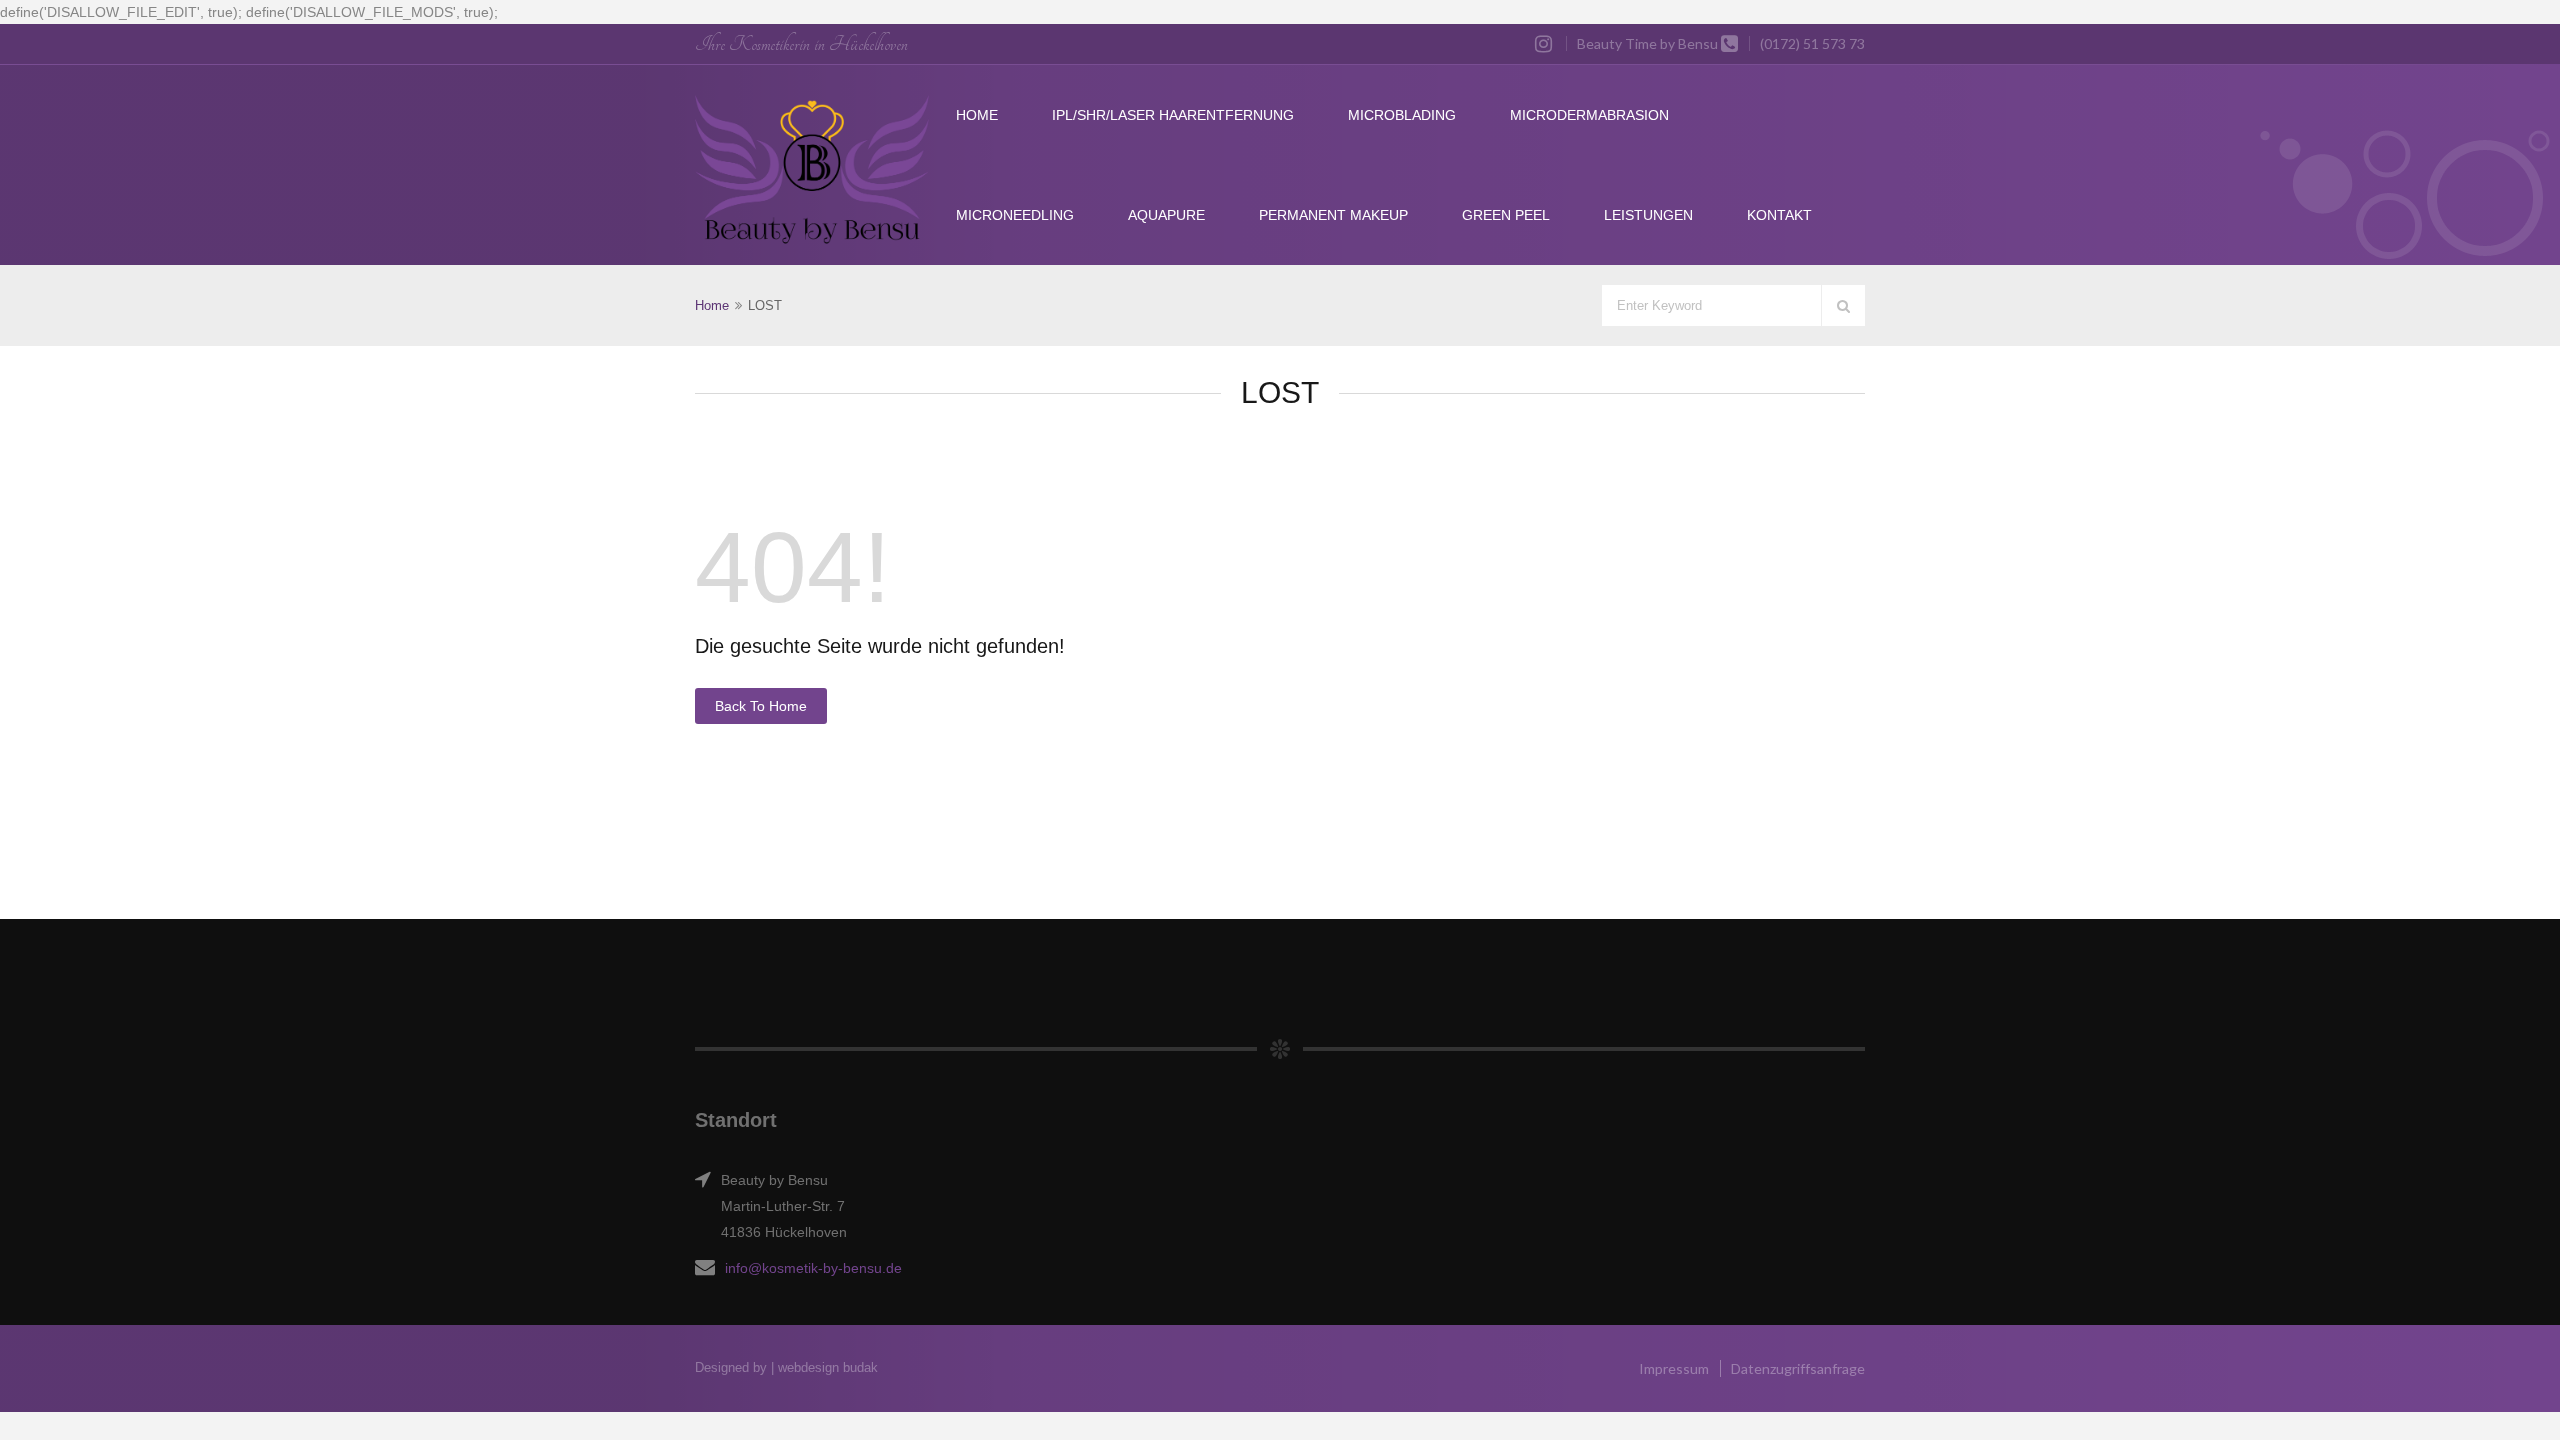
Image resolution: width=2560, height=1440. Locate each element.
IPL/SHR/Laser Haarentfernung (1173, 115)
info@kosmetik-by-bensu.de (813, 1268)
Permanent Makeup (1333, 215)
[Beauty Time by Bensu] (812, 170)
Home (977, 115)
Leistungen (1648, 215)
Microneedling (1015, 215)
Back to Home (761, 706)
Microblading (1402, 115)
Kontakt (1779, 215)
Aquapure (1166, 215)
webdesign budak (828, 1367)
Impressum (1674, 1368)
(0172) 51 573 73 (1812, 43)
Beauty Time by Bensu (1647, 43)
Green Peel (1506, 215)
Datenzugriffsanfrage (1798, 1368)
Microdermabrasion (1589, 115)
